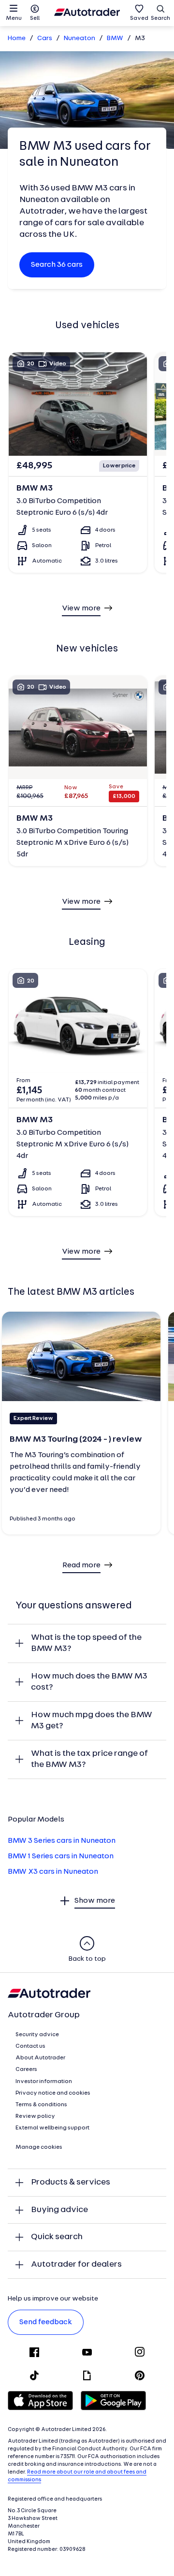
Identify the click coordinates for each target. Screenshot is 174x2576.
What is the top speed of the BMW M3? (86, 1643)
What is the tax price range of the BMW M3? (89, 1759)
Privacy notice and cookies (53, 2093)
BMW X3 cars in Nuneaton (53, 1872)
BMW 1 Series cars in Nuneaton (61, 1856)
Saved (139, 18)
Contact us (30, 2046)
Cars (45, 38)
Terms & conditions (41, 2105)
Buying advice (59, 2210)
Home (17, 38)
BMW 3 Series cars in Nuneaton (62, 1841)
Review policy (35, 2116)
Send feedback (46, 2322)
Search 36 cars (57, 265)
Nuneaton (80, 38)
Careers (26, 2069)
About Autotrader (40, 2058)
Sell (35, 18)
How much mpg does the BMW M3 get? (92, 1721)
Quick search (57, 2237)
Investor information (44, 2082)
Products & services (71, 2182)
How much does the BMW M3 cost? (89, 1682)
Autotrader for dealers (76, 2265)
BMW (115, 38)
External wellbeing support (52, 2128)
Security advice (37, 2035)
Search (160, 18)
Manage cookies (39, 2147)
